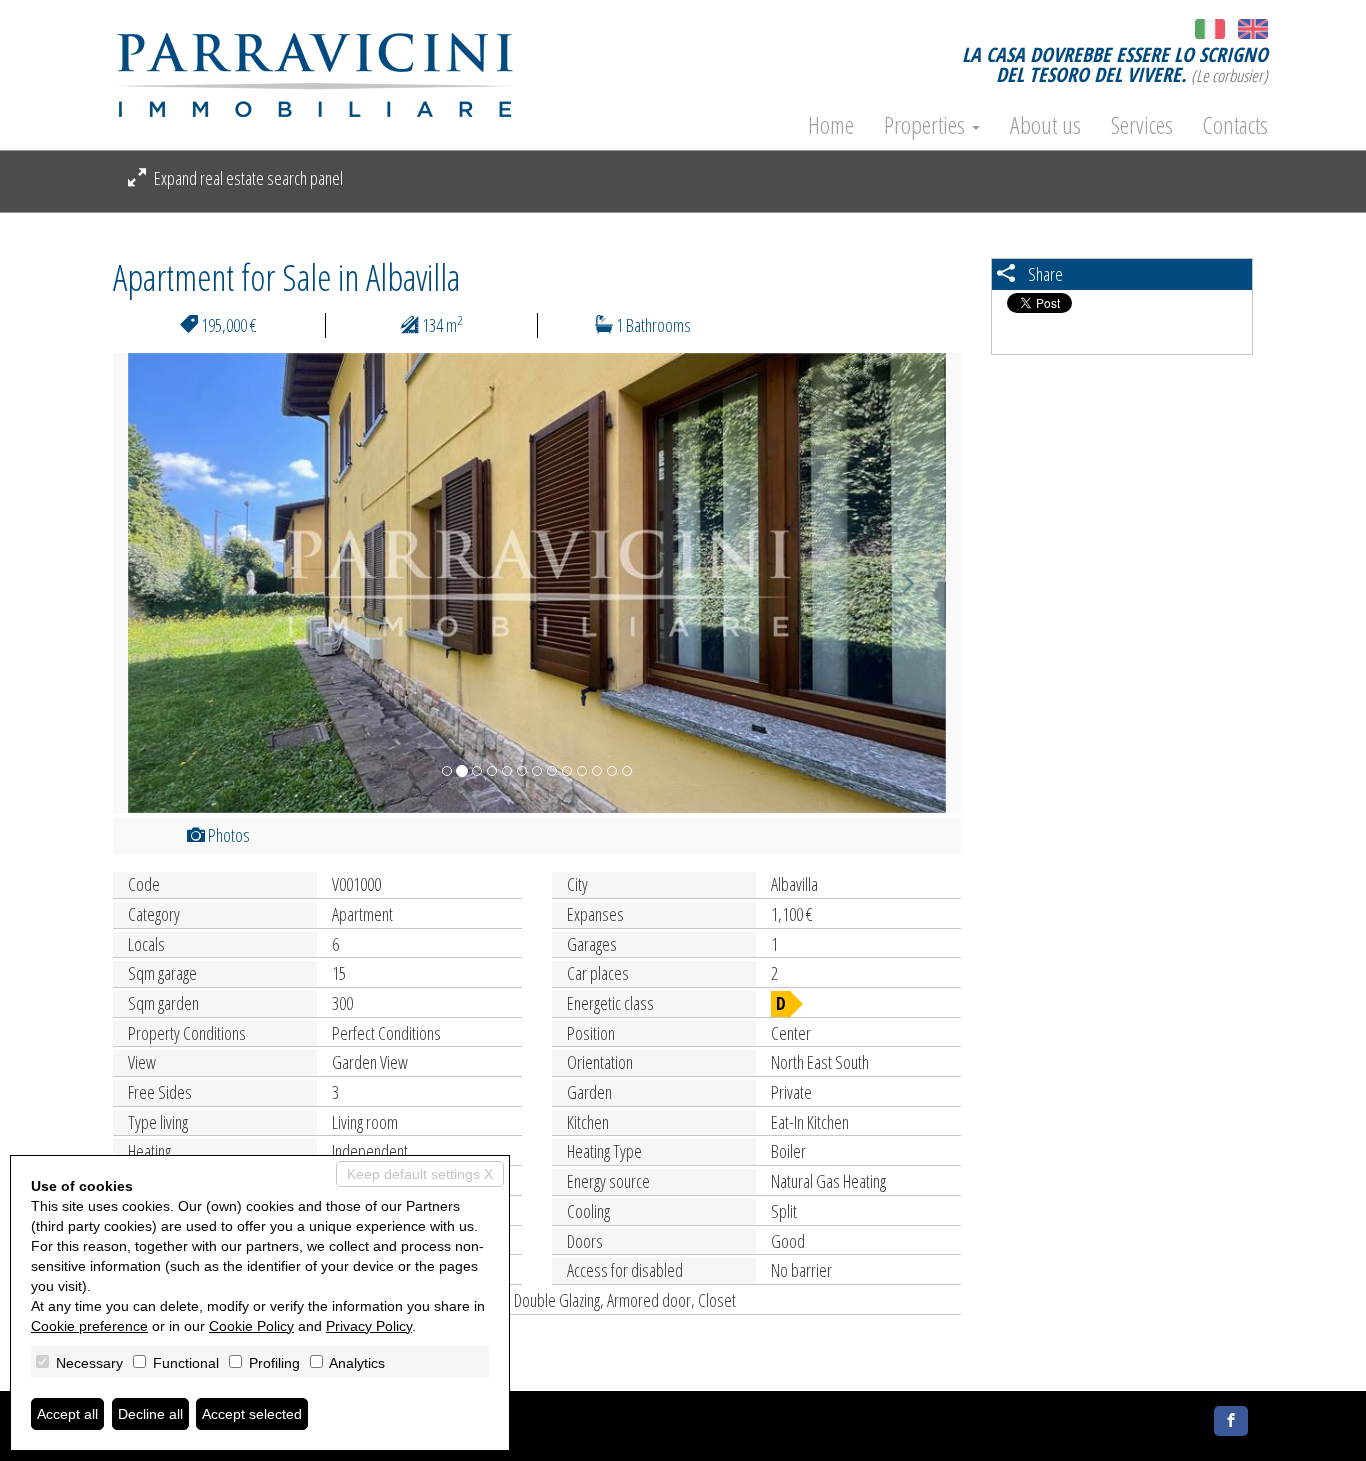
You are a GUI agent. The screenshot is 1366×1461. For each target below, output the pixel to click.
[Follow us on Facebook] (1231, 1421)
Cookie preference (89, 1326)
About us (1045, 125)
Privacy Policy (369, 1326)
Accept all (67, 1414)
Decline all (150, 1414)
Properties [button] (927, 125)
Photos (227, 835)
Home (831, 125)
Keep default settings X (420, 1174)
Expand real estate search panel (247, 178)
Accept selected (252, 1414)
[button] (176, 583)
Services (1142, 125)
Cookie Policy (251, 1326)
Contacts (1235, 125)
